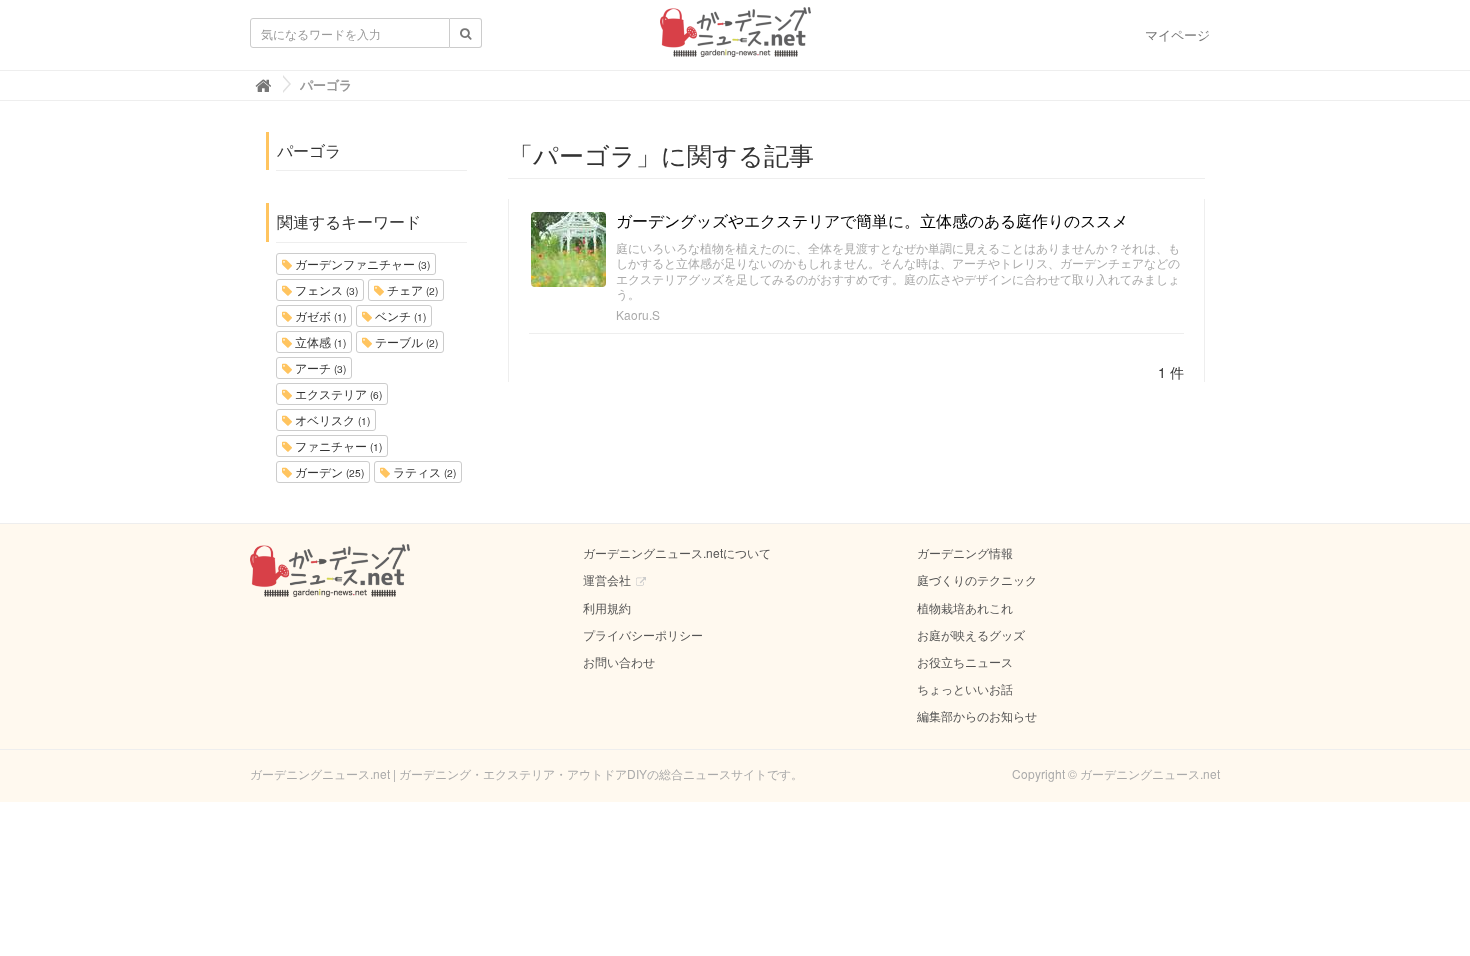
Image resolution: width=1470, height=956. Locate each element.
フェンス (325, 289)
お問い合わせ (619, 661)
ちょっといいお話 (965, 688)
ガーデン (328, 471)
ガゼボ (319, 315)
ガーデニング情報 (965, 552)
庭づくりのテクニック (977, 579)
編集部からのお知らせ (977, 715)
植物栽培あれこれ (965, 607)
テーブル (405, 341)
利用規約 (607, 607)
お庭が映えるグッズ (971, 634)
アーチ (319, 367)
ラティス (423, 471)
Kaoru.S (638, 314)
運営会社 (607, 579)
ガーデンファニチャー (361, 263)
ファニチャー (337, 445)
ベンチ (399, 315)
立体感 (319, 341)
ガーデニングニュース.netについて (677, 552)
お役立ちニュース (965, 661)
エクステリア (337, 393)
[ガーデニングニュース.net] (735, 38)
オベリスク (331, 419)
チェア (411, 289)
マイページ (1177, 34)
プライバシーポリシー (643, 634)
